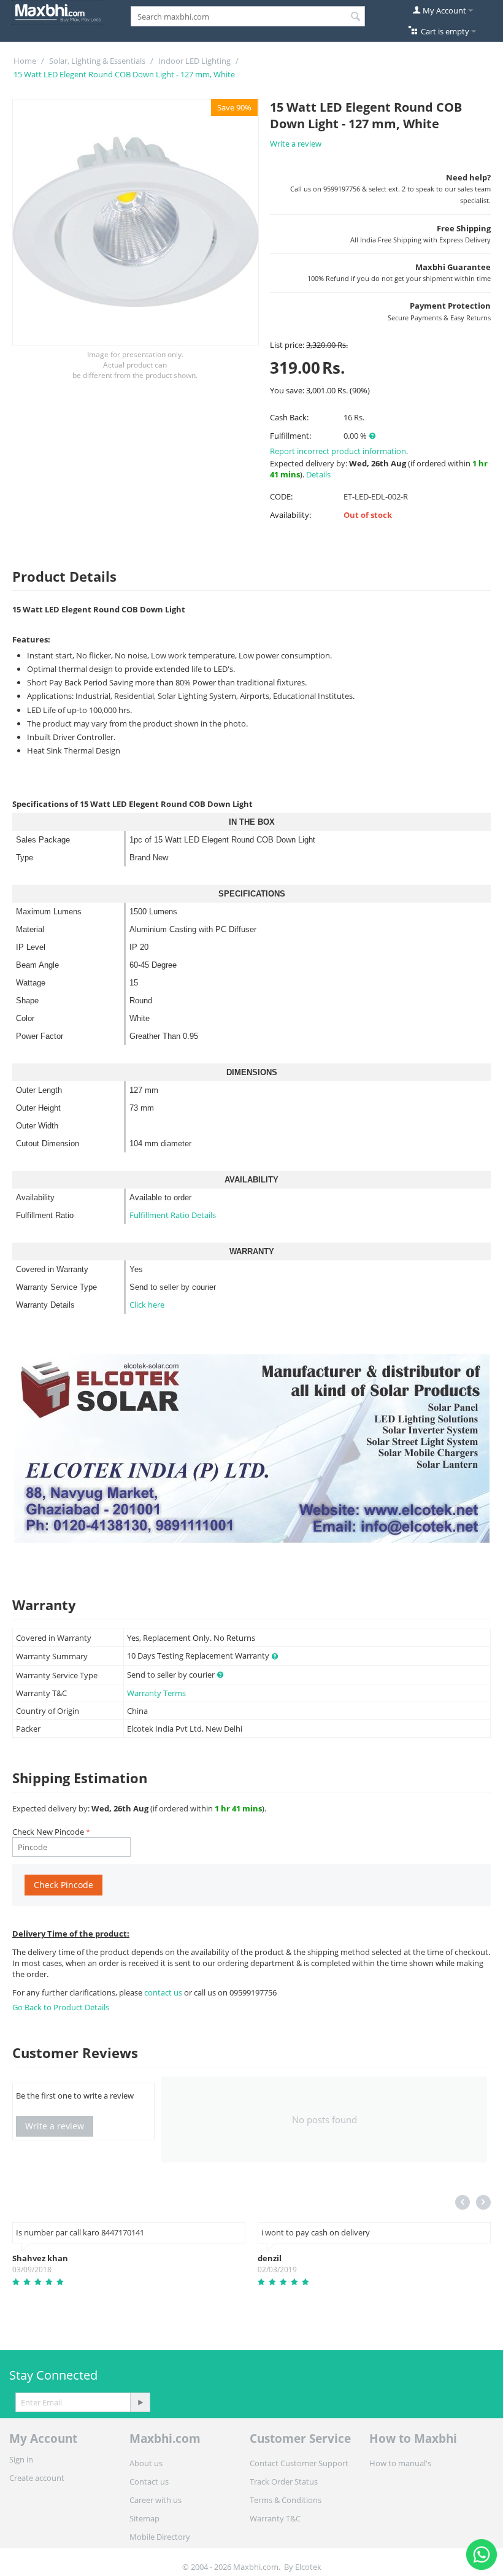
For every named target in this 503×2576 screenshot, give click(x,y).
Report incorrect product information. (339, 451)
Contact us (149, 2482)
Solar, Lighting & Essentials (97, 61)
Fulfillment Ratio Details (173, 1215)
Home (25, 61)
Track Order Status (284, 2482)
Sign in (21, 2459)
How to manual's (400, 2463)
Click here (147, 1305)
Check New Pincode (48, 1832)
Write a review (296, 144)
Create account (37, 2478)
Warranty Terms (156, 1693)
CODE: (281, 496)
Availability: (290, 515)
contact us (164, 1992)
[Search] (356, 17)
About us (146, 2463)
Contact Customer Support (299, 2463)
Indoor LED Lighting (194, 61)
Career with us (156, 2500)
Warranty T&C (275, 2518)
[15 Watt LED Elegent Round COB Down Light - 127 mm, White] (136, 222)
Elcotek (308, 2567)
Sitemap (144, 2518)
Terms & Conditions (286, 2500)
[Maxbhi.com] (58, 12)
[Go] (140, 2402)
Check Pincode (63, 1885)
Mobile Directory (160, 2537)
